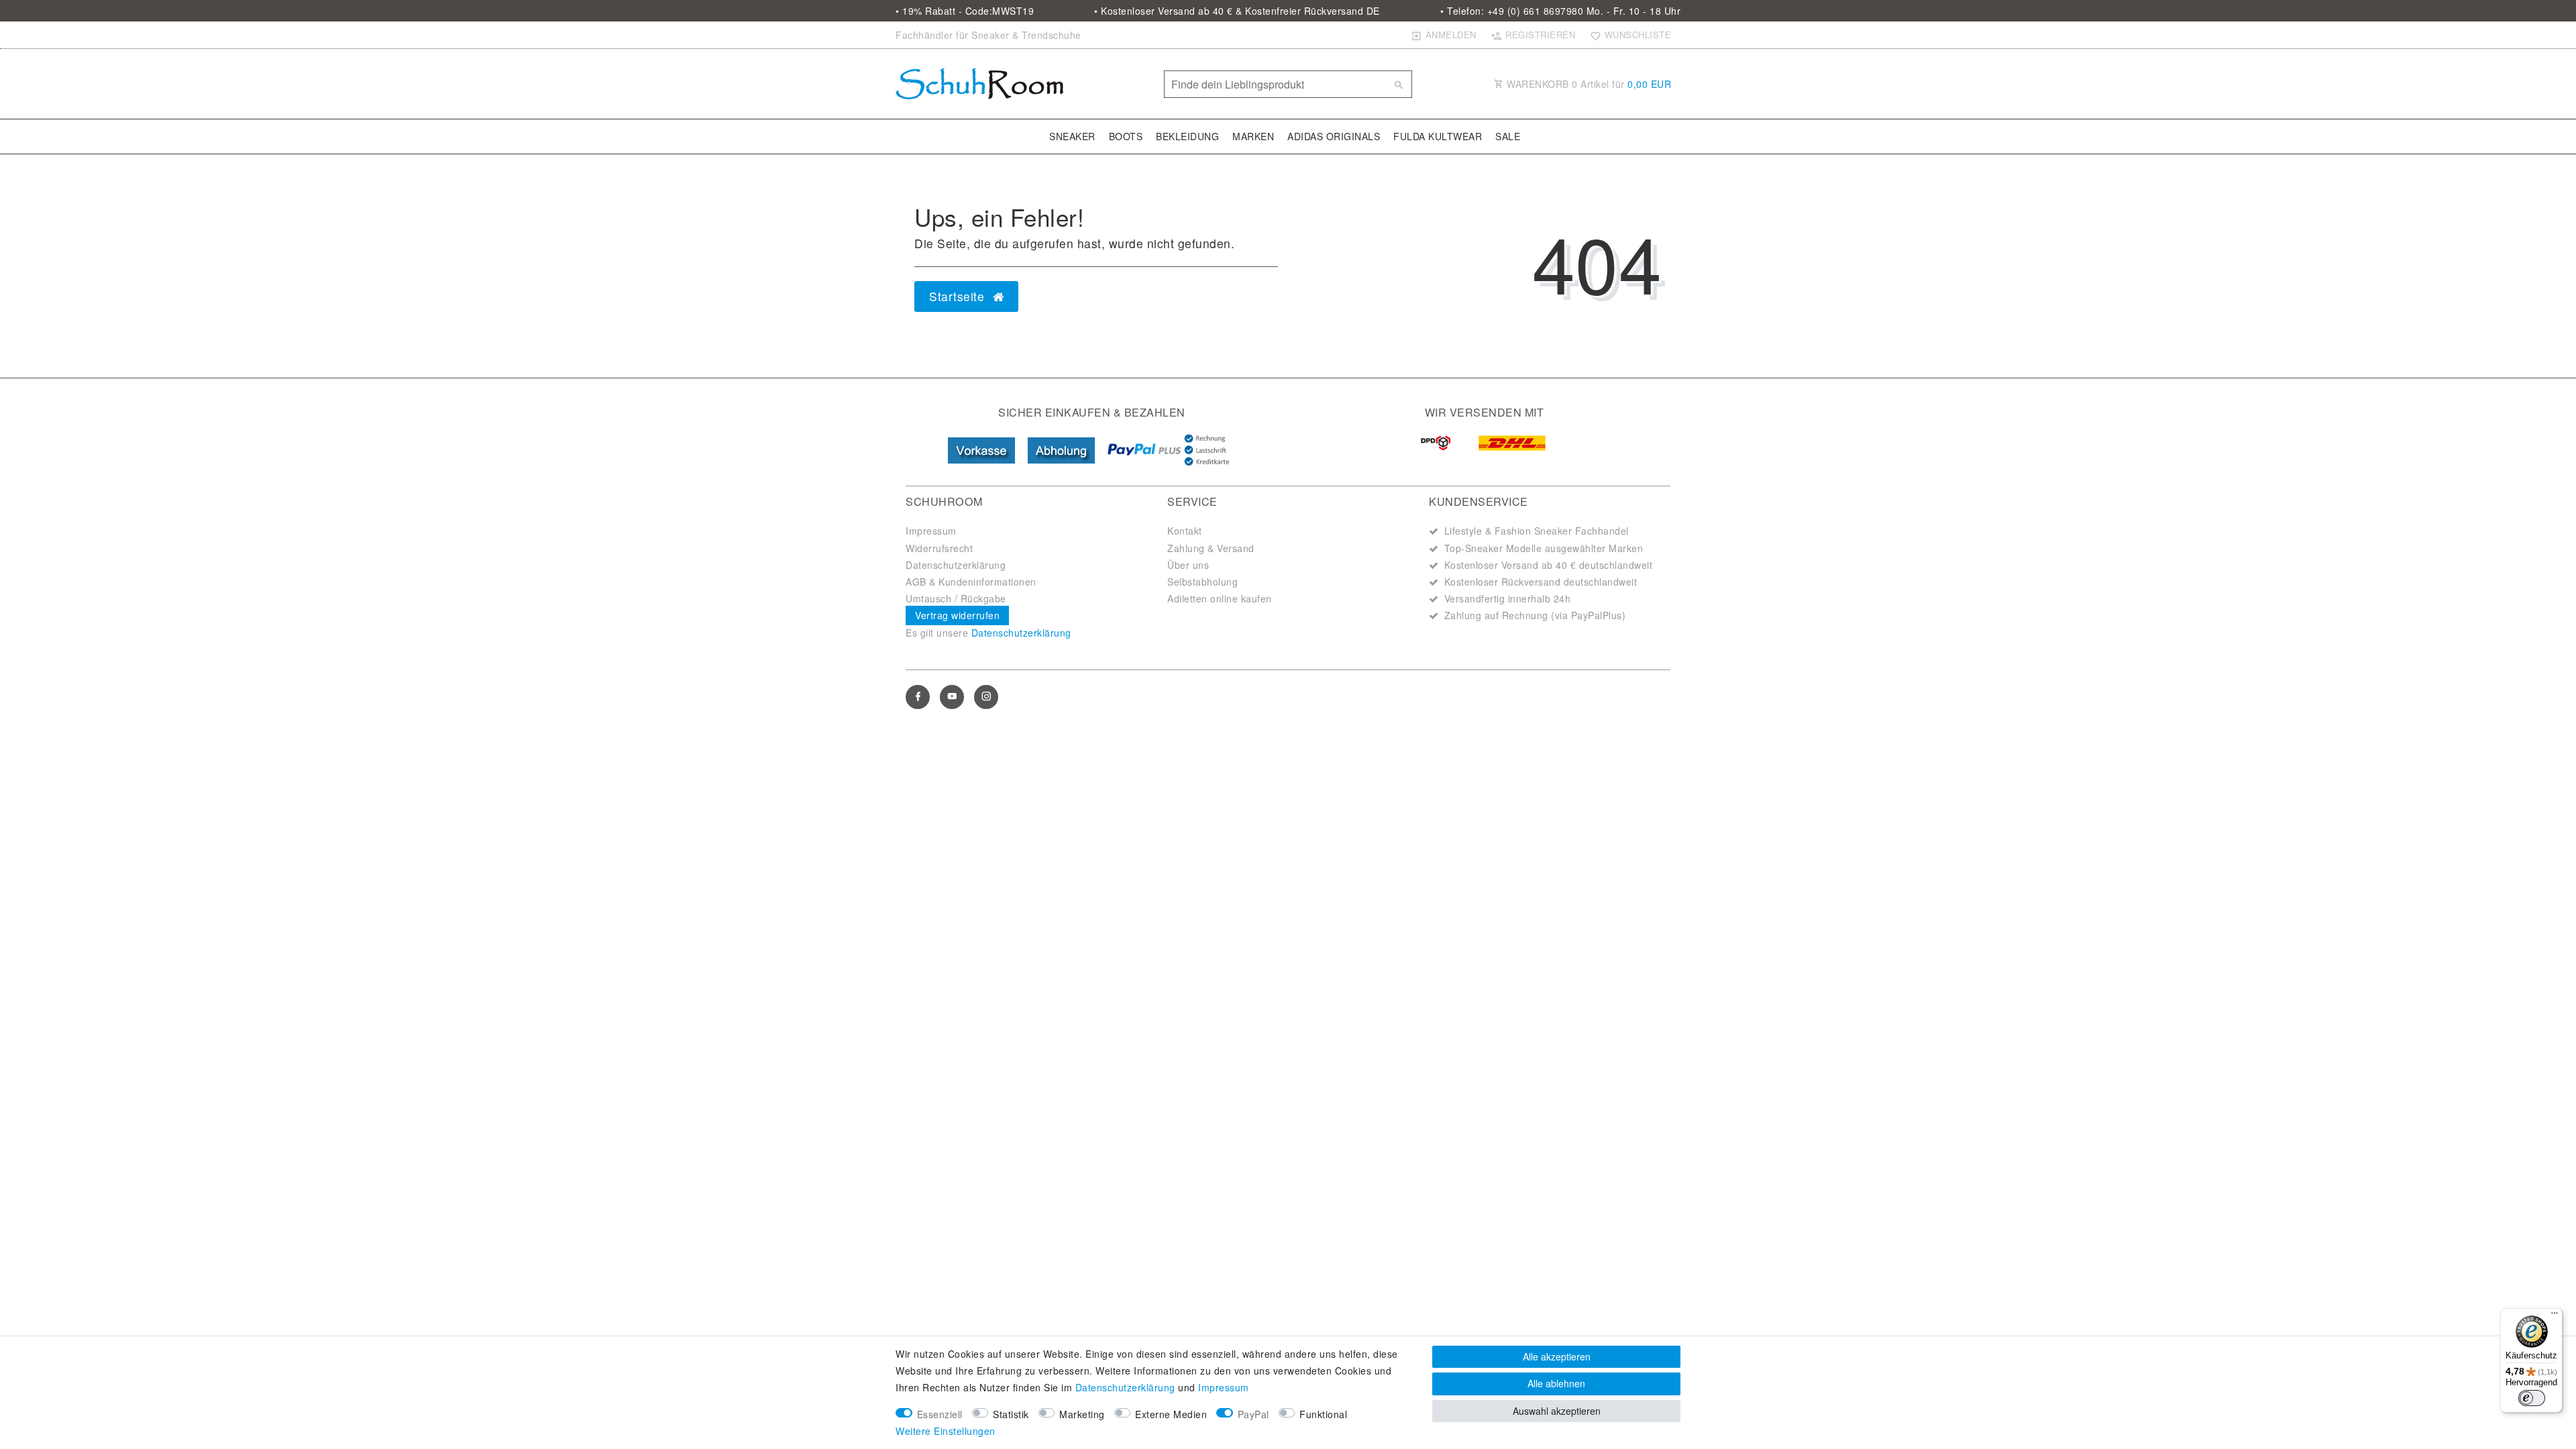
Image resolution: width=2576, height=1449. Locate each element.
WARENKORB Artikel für (1588, 84)
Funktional (1323, 1414)
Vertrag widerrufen (957, 615)
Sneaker (1072, 136)
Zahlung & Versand (1211, 548)
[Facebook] (918, 697)
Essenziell (940, 1414)
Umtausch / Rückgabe (956, 598)
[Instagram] (986, 697)
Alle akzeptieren (1557, 1356)
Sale (1508, 136)
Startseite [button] (959, 296)
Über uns (1188, 565)
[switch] (2532, 1398)
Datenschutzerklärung (956, 565)
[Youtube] (952, 697)
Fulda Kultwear (1438, 136)
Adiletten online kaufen (1220, 598)
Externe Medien (1171, 1414)
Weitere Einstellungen (946, 1431)
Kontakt (1185, 531)
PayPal (1253, 1414)
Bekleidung (1187, 136)
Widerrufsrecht (939, 548)
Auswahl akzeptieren (1557, 1411)
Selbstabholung (1202, 582)
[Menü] (2555, 1316)
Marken (1253, 136)
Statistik (1011, 1414)
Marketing (1082, 1414)
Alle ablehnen (1556, 1383)
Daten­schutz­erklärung (1125, 1387)
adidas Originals (1334, 136)
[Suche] (1399, 85)
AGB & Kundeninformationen (971, 582)
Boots (1126, 136)
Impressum (931, 531)
